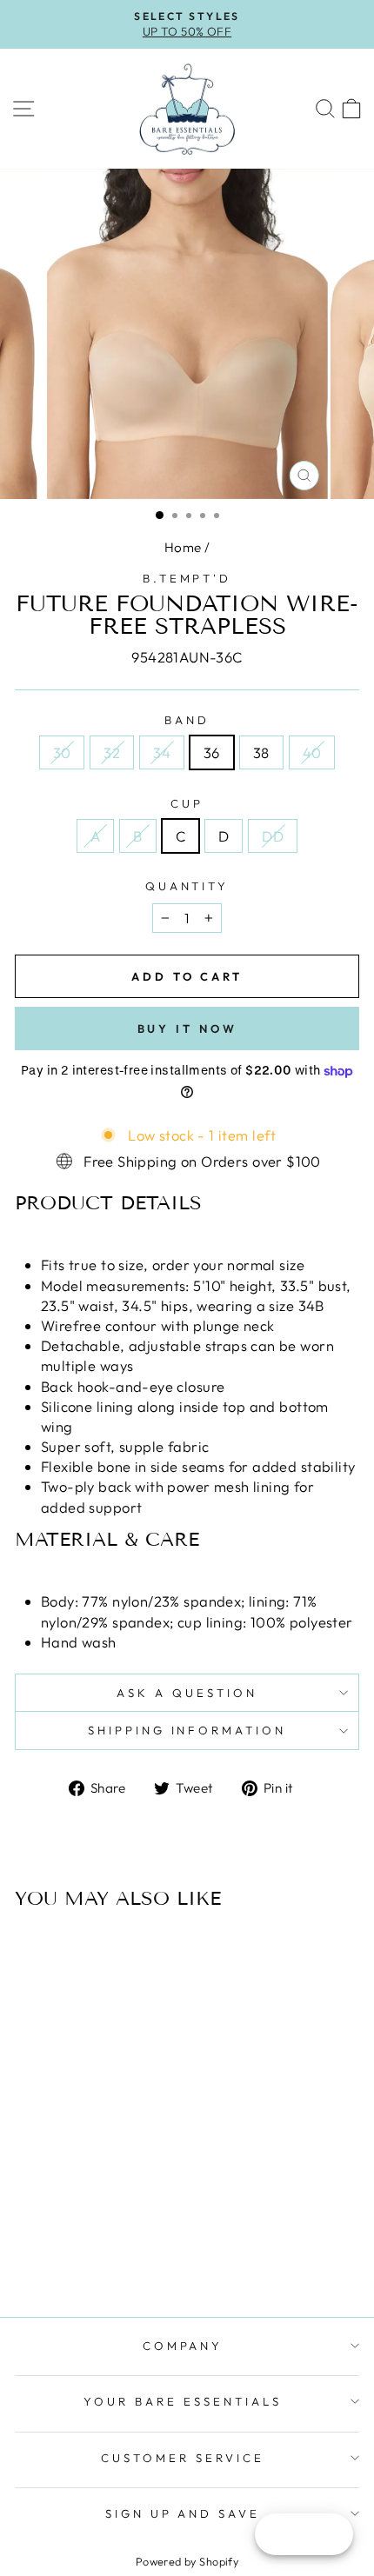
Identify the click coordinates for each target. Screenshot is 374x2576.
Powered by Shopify (187, 2561)
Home (183, 547)
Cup (187, 803)
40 (312, 752)
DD (273, 836)
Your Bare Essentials (183, 2401)
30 (62, 752)
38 (261, 752)
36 (212, 752)
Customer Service (183, 2458)
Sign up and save (183, 2513)
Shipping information (187, 1730)
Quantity (187, 886)
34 (162, 752)
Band (187, 720)
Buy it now (187, 1028)
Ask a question (187, 1693)
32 (112, 752)
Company (183, 2346)
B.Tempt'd (187, 578)
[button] (187, 1203)
